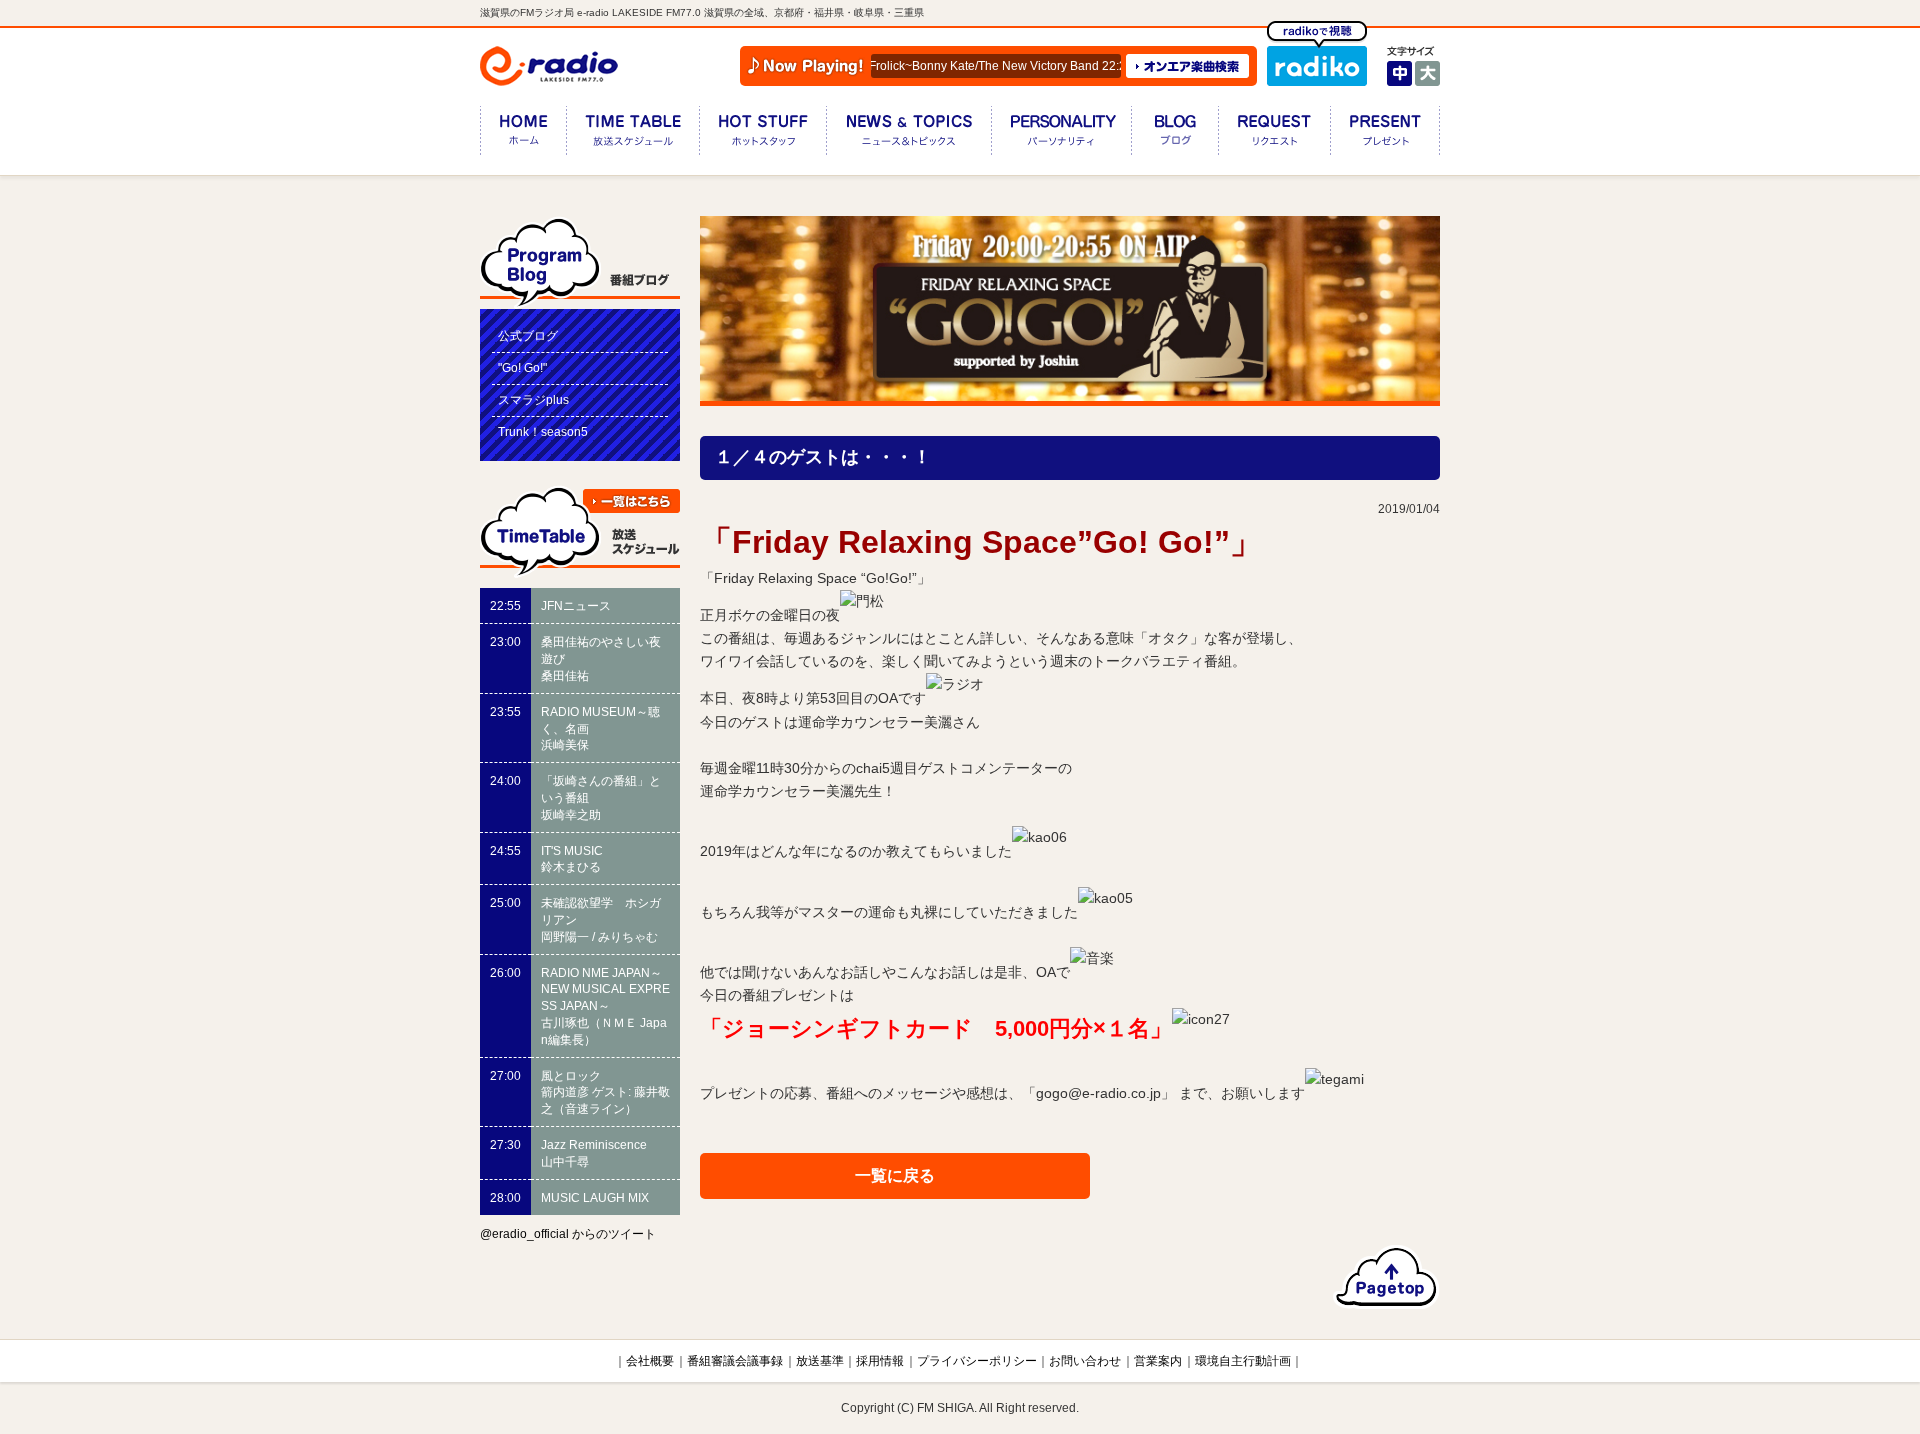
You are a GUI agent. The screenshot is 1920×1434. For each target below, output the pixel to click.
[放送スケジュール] (632, 134)
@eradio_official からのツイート (568, 1234)
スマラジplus (533, 400)
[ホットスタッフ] (762, 134)
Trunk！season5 (543, 432)
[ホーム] (523, 134)
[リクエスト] (1274, 134)
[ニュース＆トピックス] (908, 134)
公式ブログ (528, 336)
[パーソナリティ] (1061, 134)
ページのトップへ (1386, 1277)
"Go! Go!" (522, 368)
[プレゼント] (1385, 134)
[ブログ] (1174, 134)
